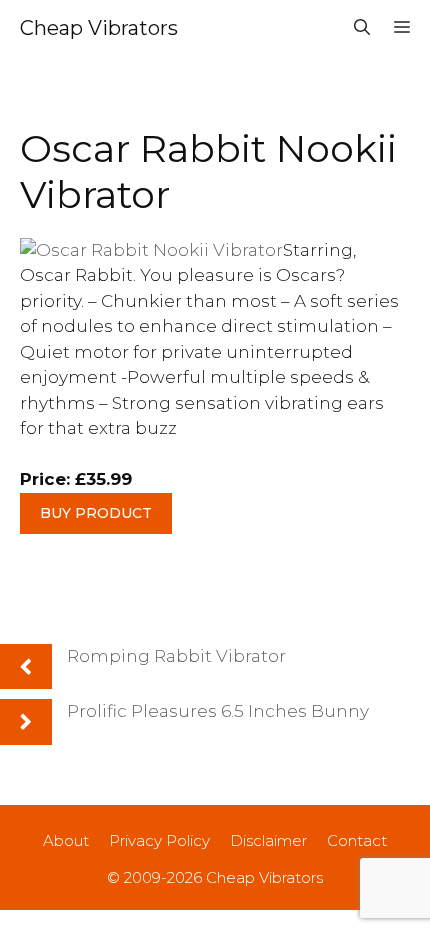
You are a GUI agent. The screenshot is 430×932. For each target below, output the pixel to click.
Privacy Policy (159, 840)
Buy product (96, 513)
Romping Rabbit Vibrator (176, 656)
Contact (357, 840)
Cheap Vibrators (99, 28)
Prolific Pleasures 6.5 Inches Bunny (218, 711)
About (66, 840)
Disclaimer (268, 840)
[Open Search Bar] (362, 28)
